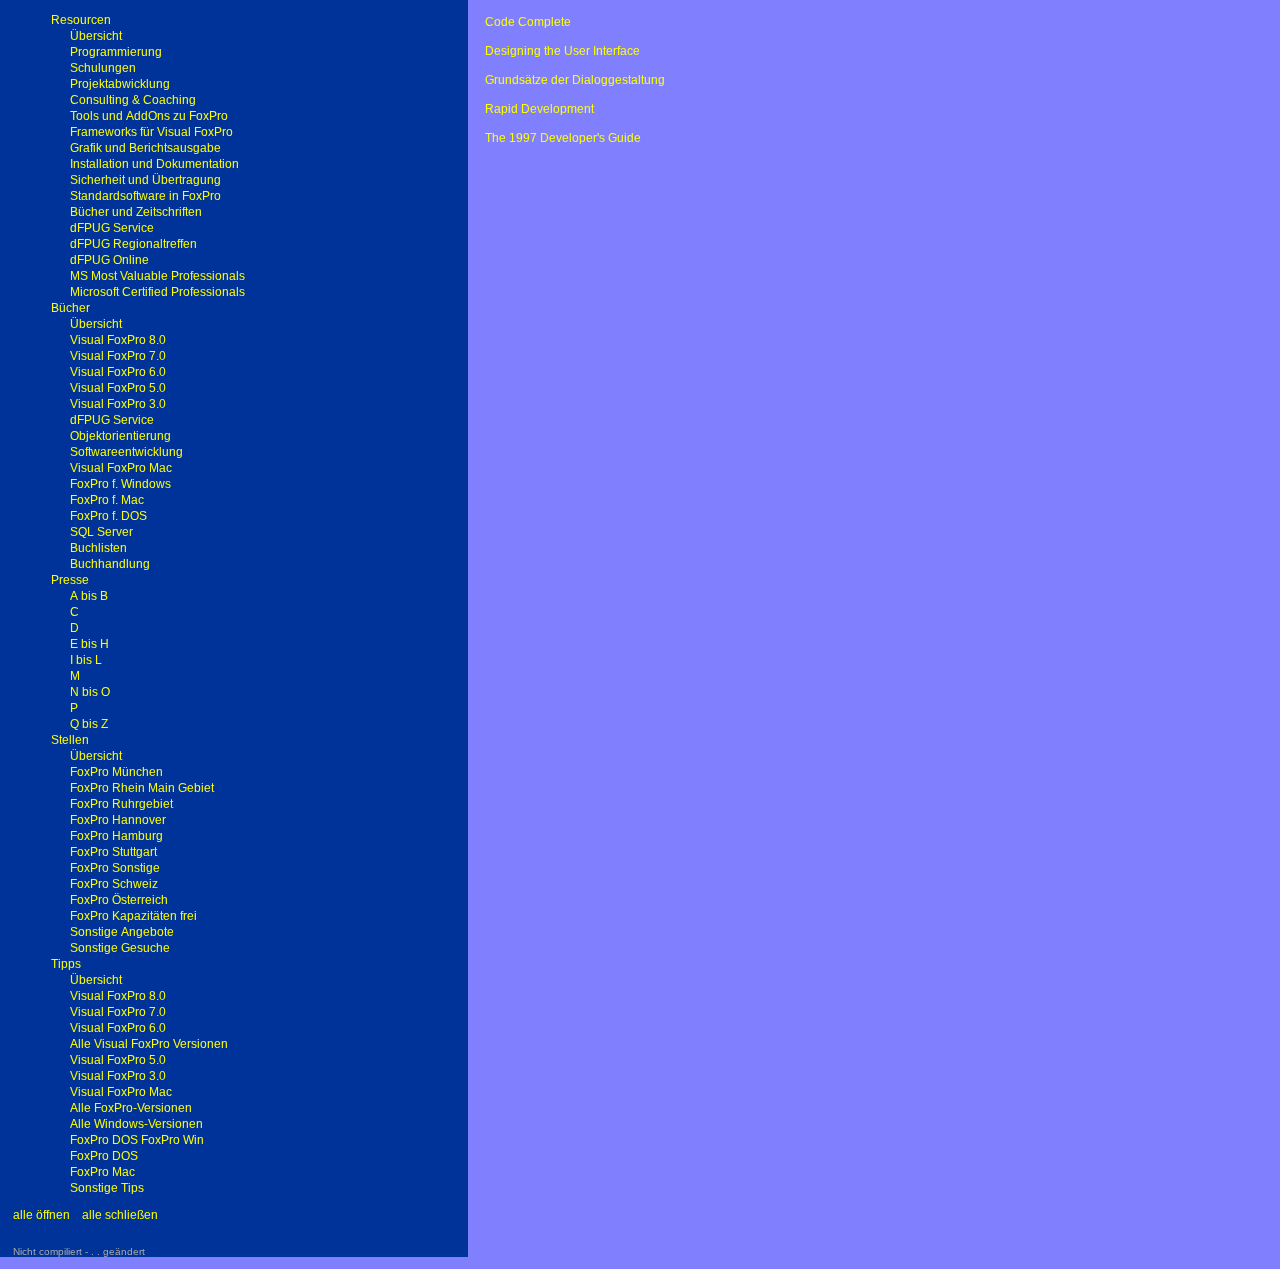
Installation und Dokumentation (154, 164)
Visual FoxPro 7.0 (118, 356)
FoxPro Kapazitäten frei (133, 916)
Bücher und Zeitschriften (136, 212)
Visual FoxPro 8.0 (118, 340)
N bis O (90, 692)
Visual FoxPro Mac (121, 468)
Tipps (66, 964)
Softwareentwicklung (126, 452)
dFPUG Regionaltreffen (133, 244)
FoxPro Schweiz (114, 884)
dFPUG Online (109, 260)
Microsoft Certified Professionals (157, 292)
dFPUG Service (112, 228)
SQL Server (101, 532)
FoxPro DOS (104, 1156)
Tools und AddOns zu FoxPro (149, 116)
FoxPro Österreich (119, 900)
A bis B (89, 596)
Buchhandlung (110, 564)
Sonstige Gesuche (120, 948)
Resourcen (81, 20)
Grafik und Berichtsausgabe (145, 148)
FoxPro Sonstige (115, 868)
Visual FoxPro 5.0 (118, 388)
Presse (70, 580)
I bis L (86, 660)
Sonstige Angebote (122, 932)
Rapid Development (539, 109)
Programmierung (116, 52)
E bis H (89, 644)
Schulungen (103, 68)
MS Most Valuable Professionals (157, 276)
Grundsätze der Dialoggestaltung (575, 80)
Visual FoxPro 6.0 (118, 372)
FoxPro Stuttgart (113, 852)
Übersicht (96, 36)
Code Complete (528, 22)
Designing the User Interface (562, 51)
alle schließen (120, 1215)
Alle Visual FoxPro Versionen (149, 1044)
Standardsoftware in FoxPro (145, 196)
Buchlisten (98, 548)
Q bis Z (89, 724)
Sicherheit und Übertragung (145, 180)
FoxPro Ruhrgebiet (121, 804)
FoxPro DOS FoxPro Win (137, 1140)
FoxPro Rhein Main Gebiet (142, 788)
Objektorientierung (120, 436)
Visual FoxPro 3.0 (118, 404)
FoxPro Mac (102, 1172)
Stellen (70, 740)
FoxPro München (116, 772)
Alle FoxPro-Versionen (131, 1108)
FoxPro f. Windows (120, 484)
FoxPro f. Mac (107, 500)
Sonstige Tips (107, 1188)
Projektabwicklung (120, 84)
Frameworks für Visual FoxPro (151, 132)
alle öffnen (41, 1215)
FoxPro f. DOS (108, 516)
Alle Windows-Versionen (136, 1124)
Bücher (70, 308)
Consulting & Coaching (133, 100)
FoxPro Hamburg (116, 836)
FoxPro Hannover (118, 820)
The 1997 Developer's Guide (563, 138)
